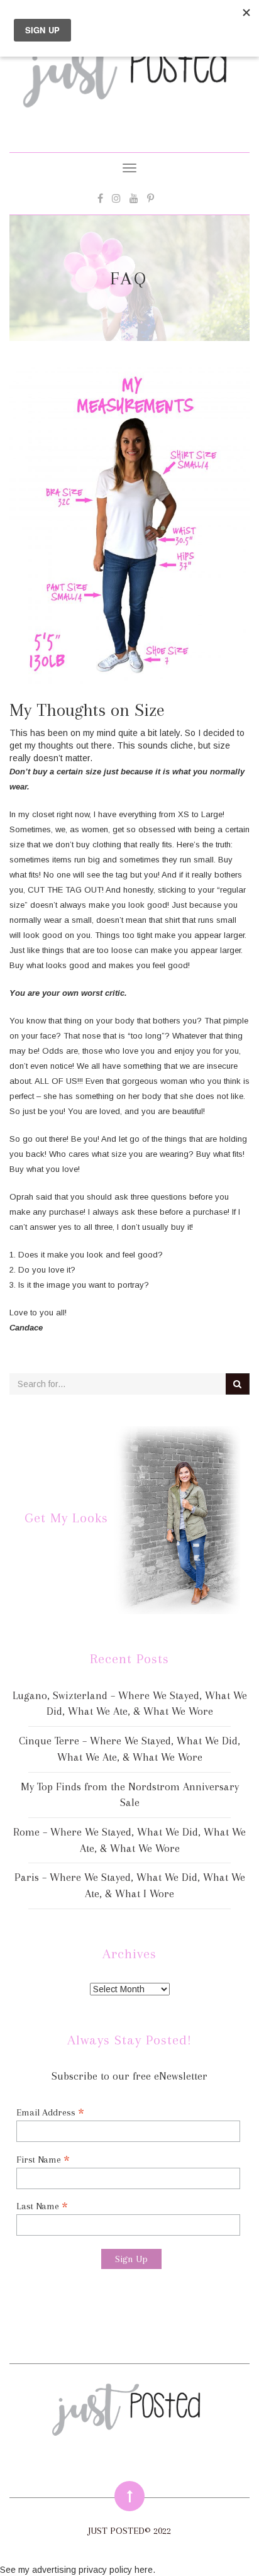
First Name (43, 2159)
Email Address (50, 2112)
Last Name (42, 2206)
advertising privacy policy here (92, 2570)
